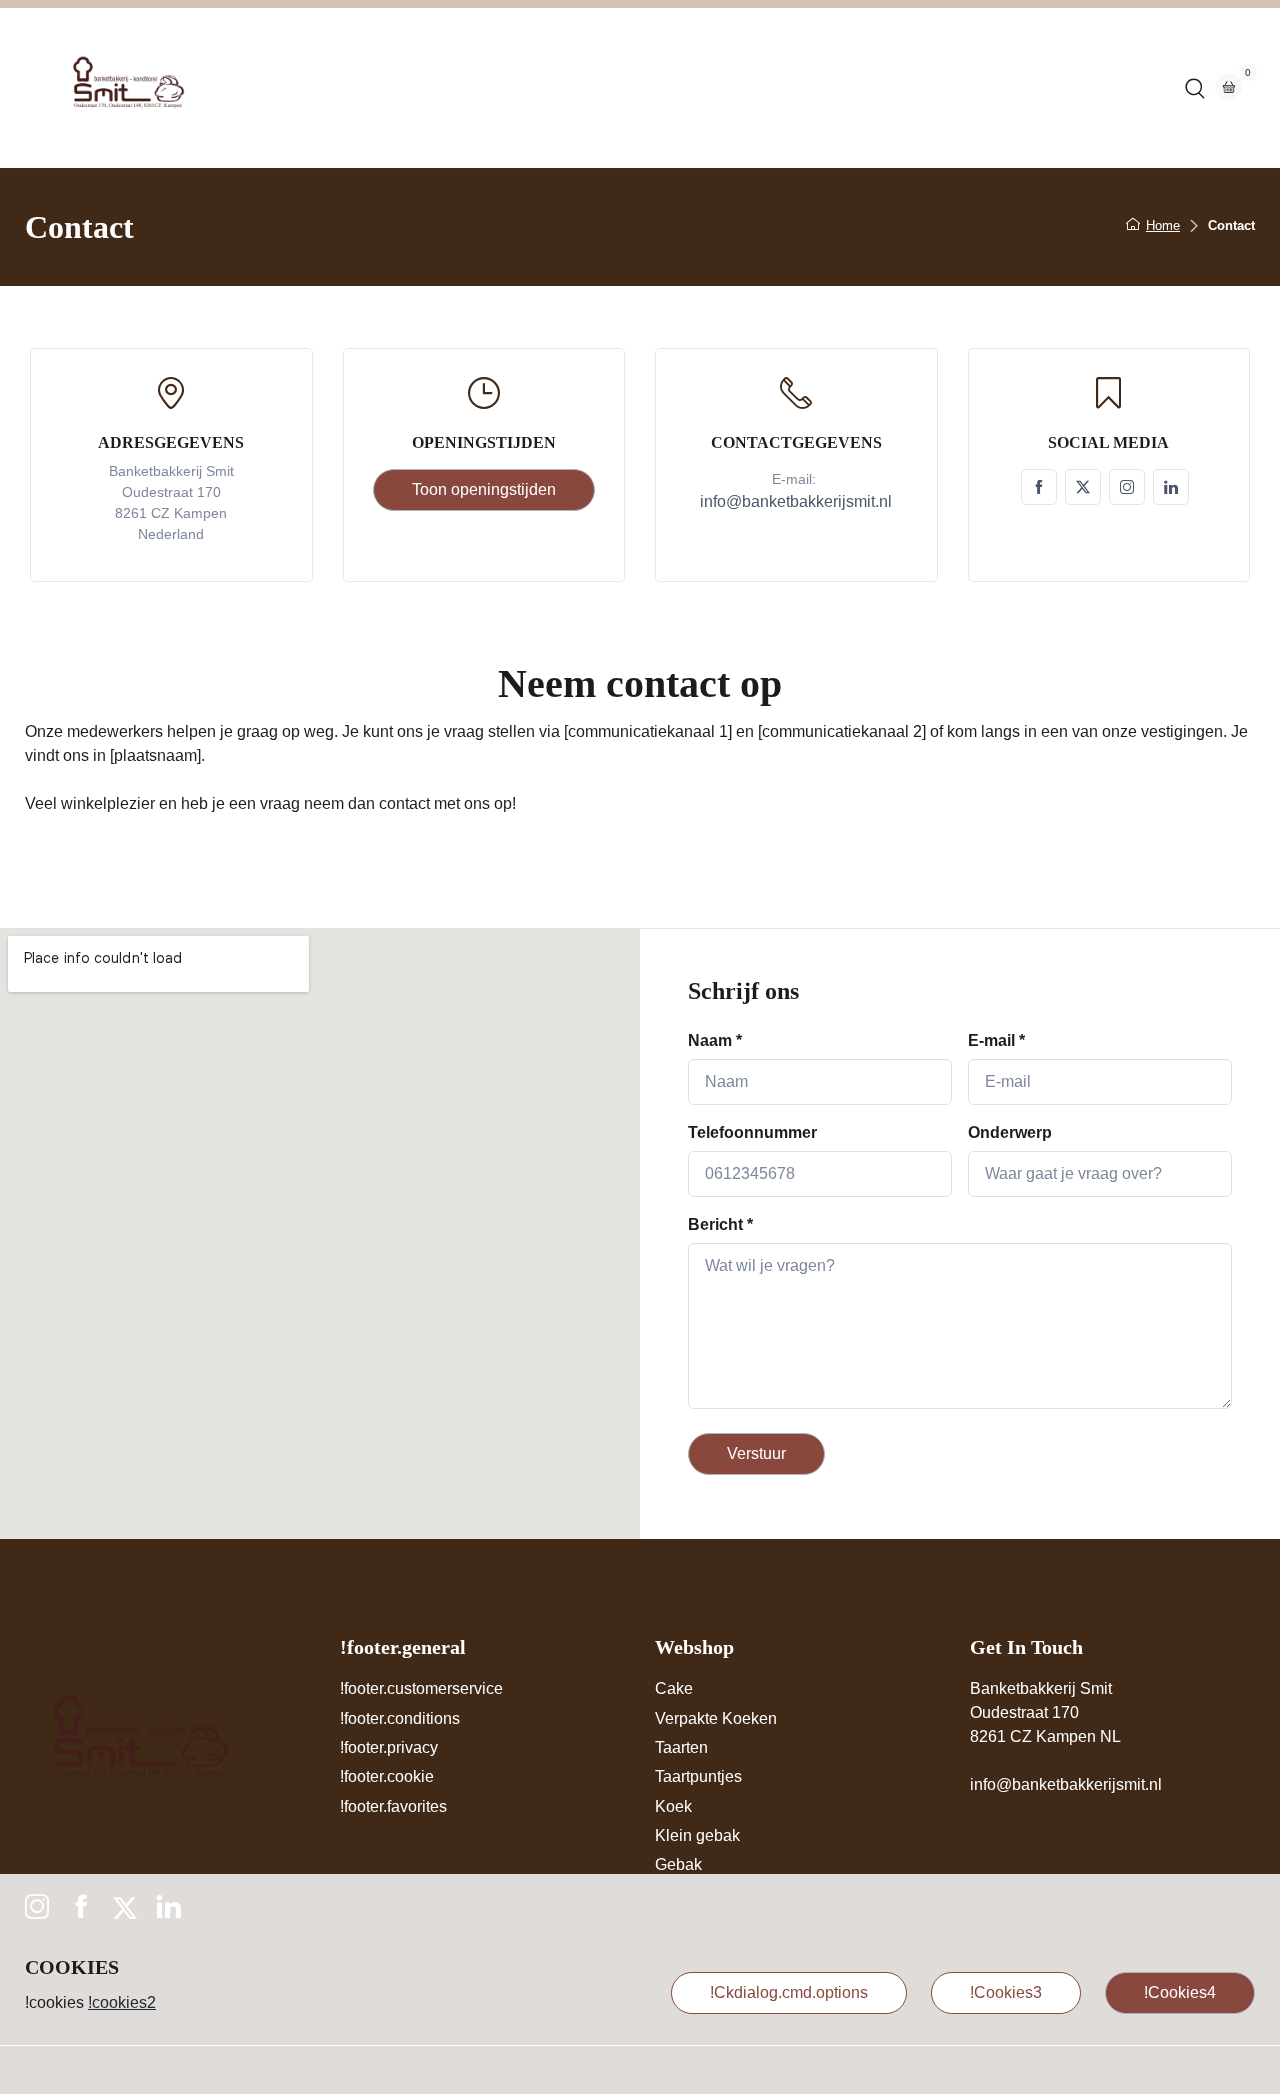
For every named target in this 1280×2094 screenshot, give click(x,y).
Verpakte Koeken (716, 1718)
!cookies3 (1006, 1992)
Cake (674, 1688)
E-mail (996, 1040)
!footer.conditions (400, 1718)
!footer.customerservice (421, 1688)
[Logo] (125, 88)
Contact (708, 87)
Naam (715, 1040)
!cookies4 (1180, 1992)
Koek (673, 1806)
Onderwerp (1010, 1132)
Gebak (678, 1864)
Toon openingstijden (484, 489)
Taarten (681, 1747)
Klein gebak (697, 1835)
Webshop (615, 87)
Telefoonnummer (752, 1132)
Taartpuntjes (698, 1776)
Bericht (720, 1224)
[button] (1195, 88)
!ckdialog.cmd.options (789, 1992)
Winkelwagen (816, 87)
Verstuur (756, 1453)
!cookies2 (122, 2002)
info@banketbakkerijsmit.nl (1066, 1784)
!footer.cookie (387, 1776)
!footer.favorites (393, 1806)
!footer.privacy (389, 1747)
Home (527, 87)
